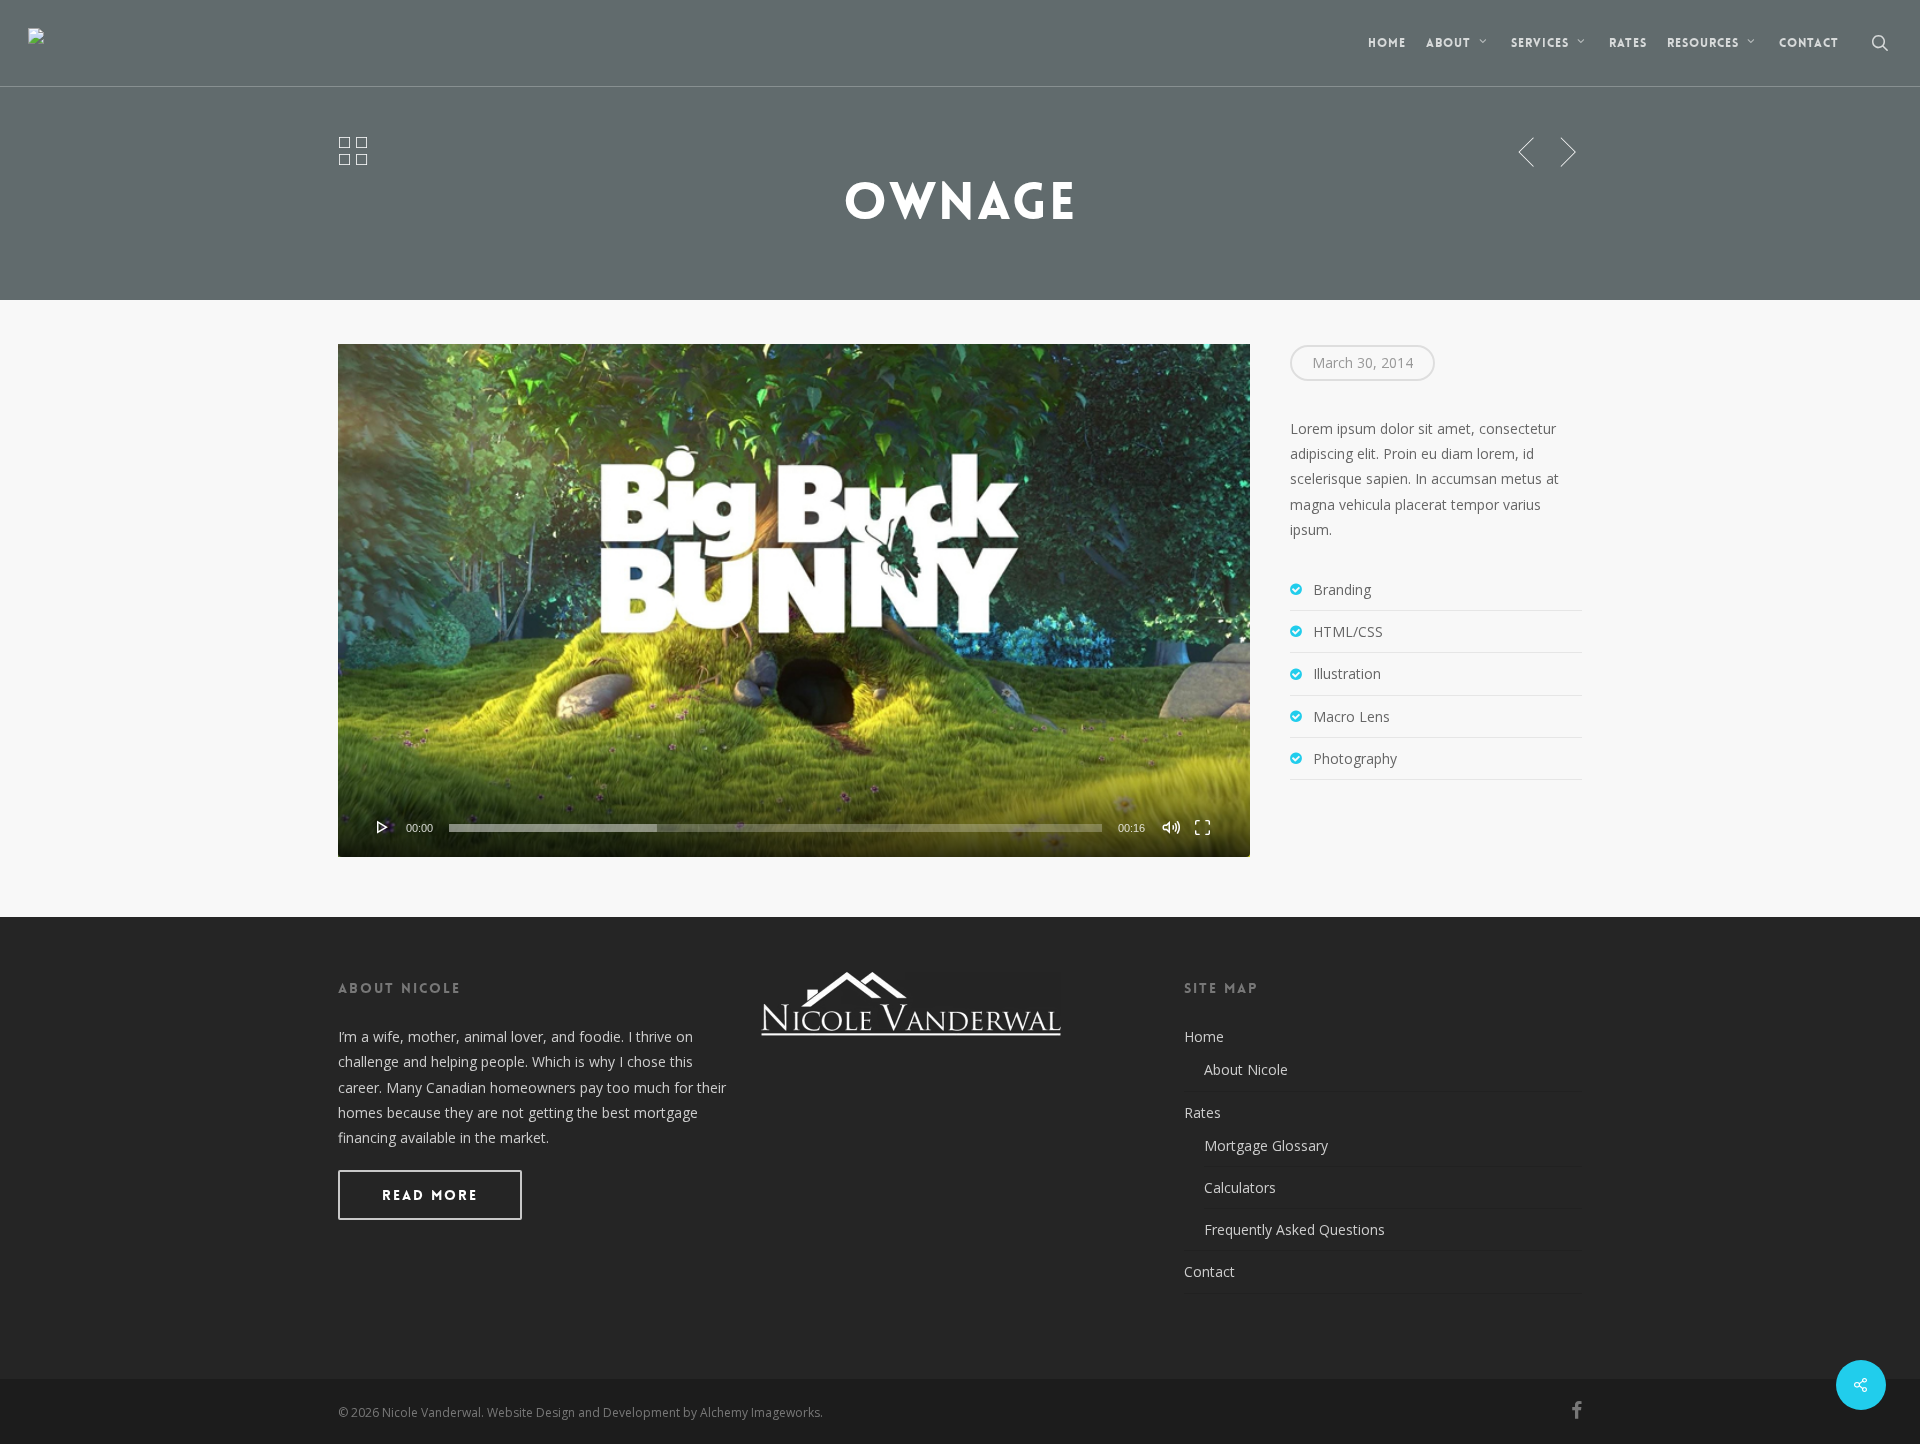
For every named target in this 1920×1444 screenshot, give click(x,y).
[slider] (775, 828)
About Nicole (1246, 1069)
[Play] (383, 827)
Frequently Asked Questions (1294, 1229)
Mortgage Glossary (1266, 1145)
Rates (1202, 1112)
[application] (794, 600)
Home (1204, 1036)
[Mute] (1171, 827)
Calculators (1240, 1187)
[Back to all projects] (352, 150)
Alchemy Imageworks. (761, 1412)
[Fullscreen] (1202, 827)
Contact (1209, 1271)
